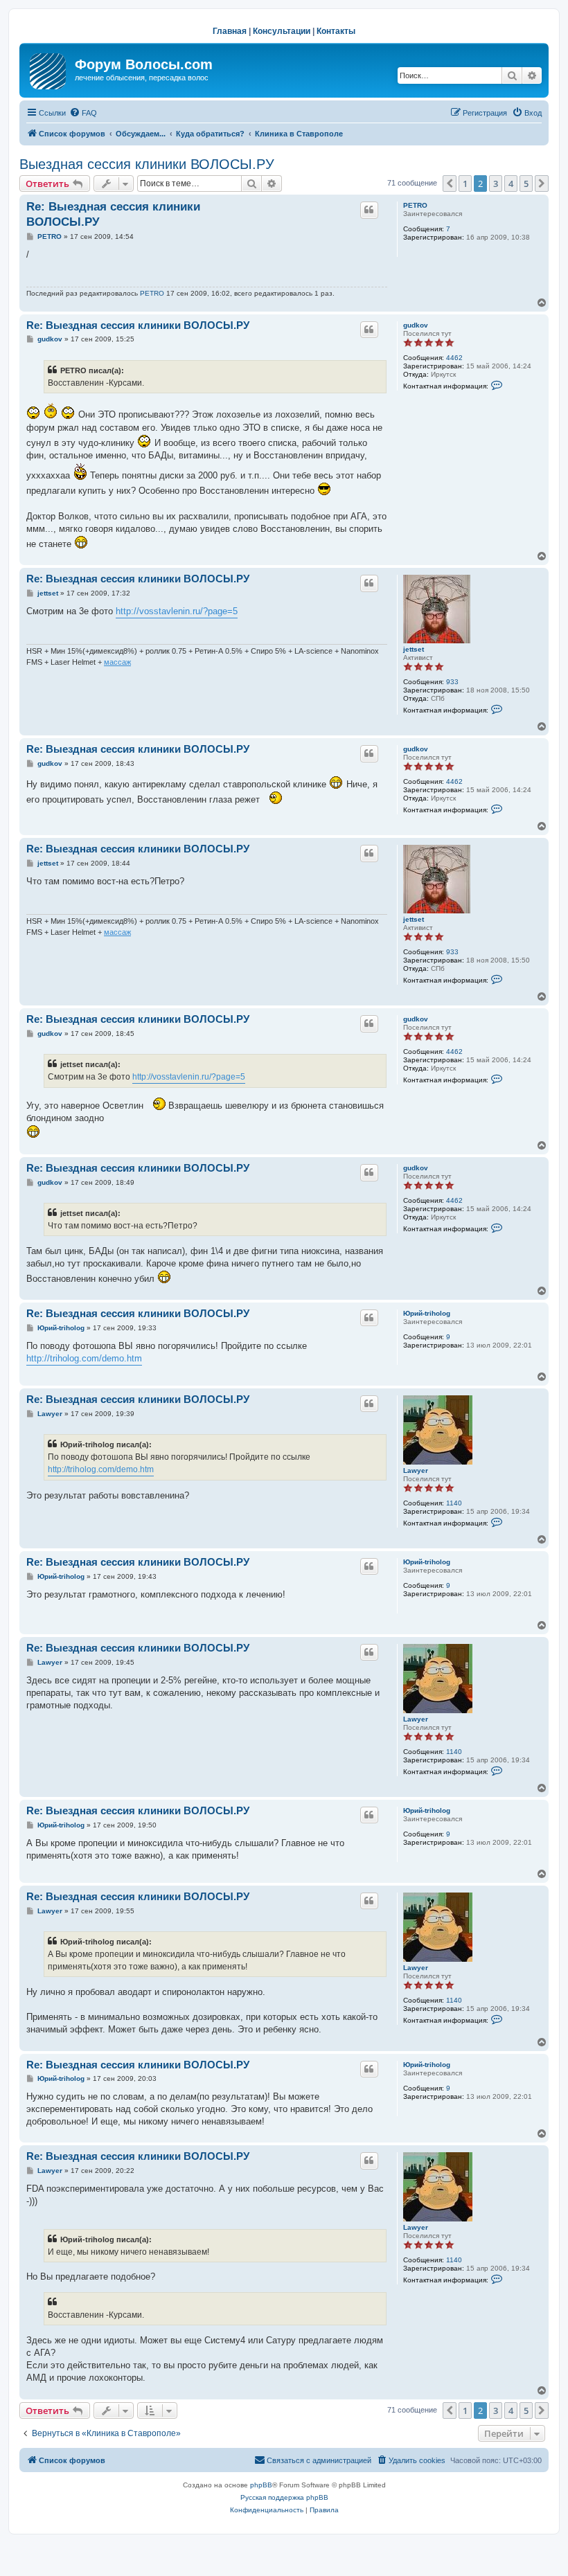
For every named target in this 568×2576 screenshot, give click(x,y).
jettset (414, 649)
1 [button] (465, 184)
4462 (454, 358)
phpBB (261, 2485)
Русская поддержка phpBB (284, 2497)
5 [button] (526, 184)
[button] (450, 184)
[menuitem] (83, 113)
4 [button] (511, 184)
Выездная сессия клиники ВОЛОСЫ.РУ (147, 164)
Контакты (336, 31)
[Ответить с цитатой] (369, 210)
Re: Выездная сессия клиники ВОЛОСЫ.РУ (113, 214)
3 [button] (496, 184)
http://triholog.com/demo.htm (84, 1358)
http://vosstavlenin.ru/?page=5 (177, 611)
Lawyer (416, 1470)
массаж (117, 662)
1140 (454, 1503)
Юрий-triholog (427, 1313)
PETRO (415, 205)
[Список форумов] (49, 69)
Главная (230, 31)
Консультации (282, 31)
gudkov (416, 325)
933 (452, 682)
